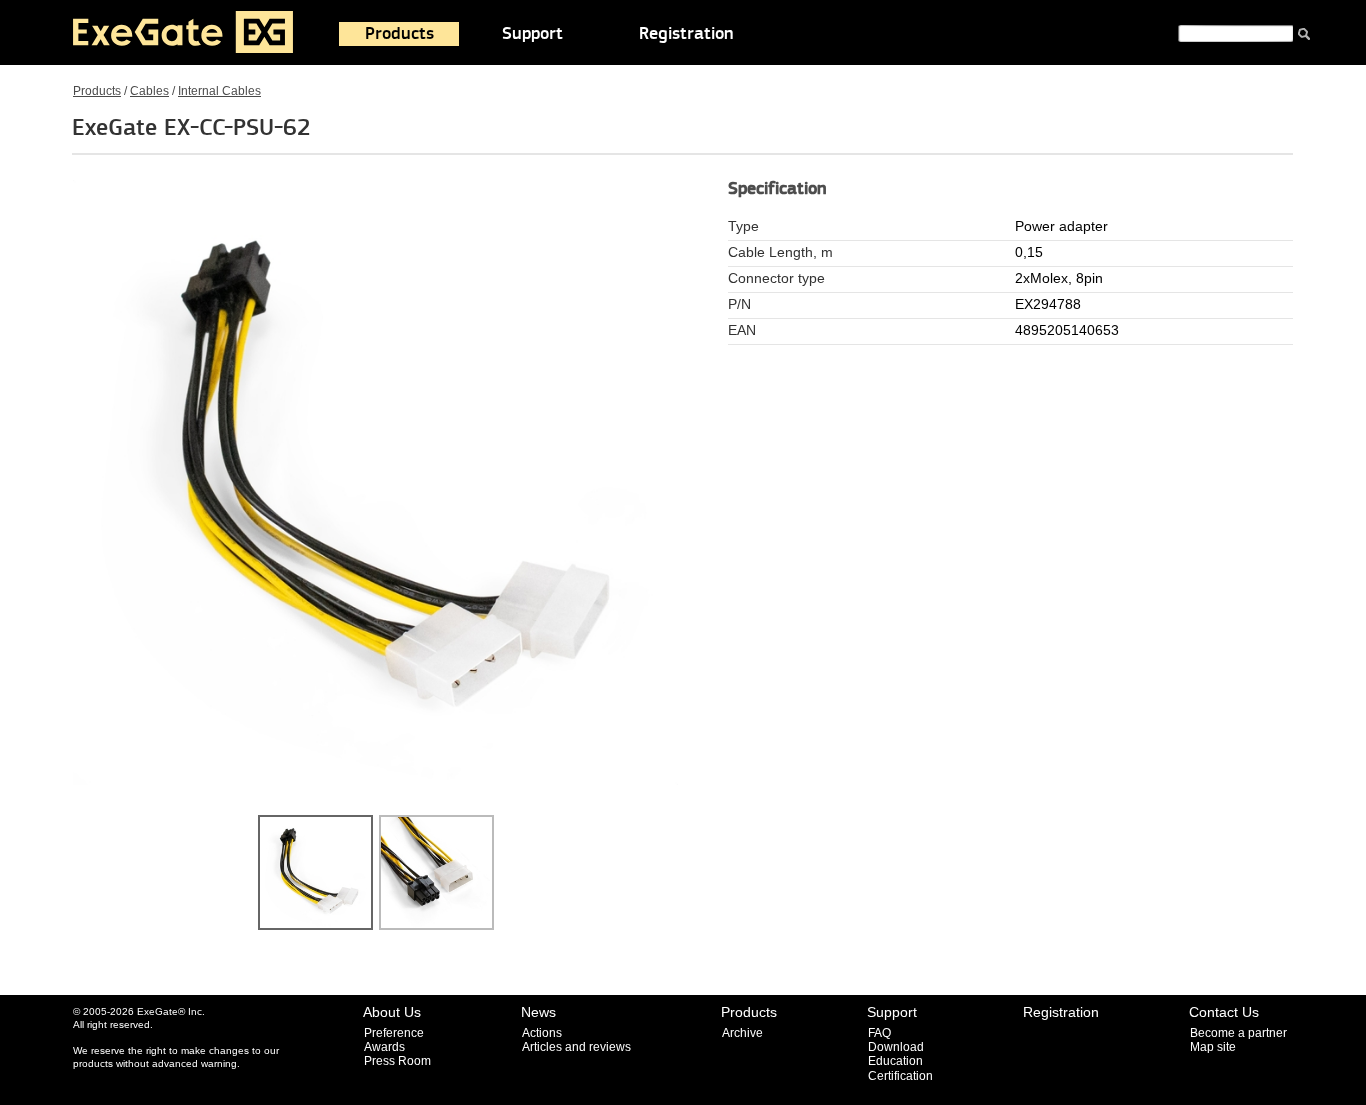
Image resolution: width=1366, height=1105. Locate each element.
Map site (1213, 1047)
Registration (686, 34)
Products (399, 34)
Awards (384, 1047)
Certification (900, 1076)
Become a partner (1238, 1033)
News (538, 1012)
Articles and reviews (576, 1047)
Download (896, 1047)
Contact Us (1224, 1012)
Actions (542, 1033)
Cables (149, 91)
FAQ (879, 1033)
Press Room (397, 1061)
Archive (742, 1033)
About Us (392, 1012)
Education (895, 1061)
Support (532, 34)
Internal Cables (219, 91)
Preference (394, 1033)
